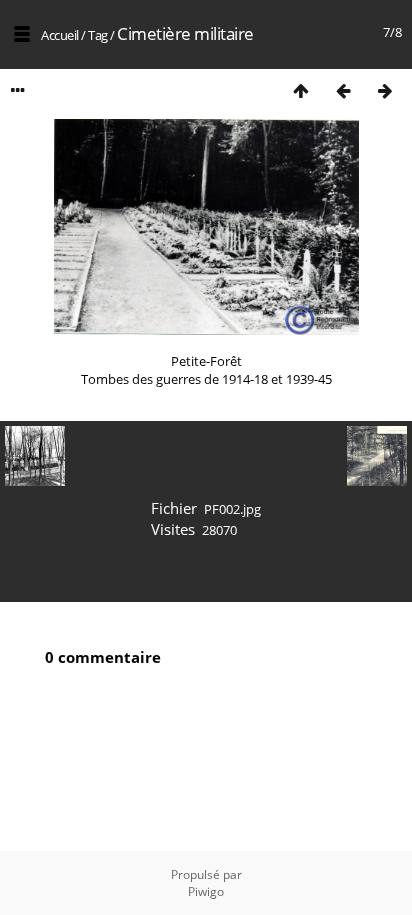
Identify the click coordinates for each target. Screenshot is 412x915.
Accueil (60, 35)
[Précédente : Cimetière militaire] (343, 90)
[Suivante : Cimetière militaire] (385, 90)
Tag (98, 35)
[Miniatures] (301, 90)
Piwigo (206, 891)
